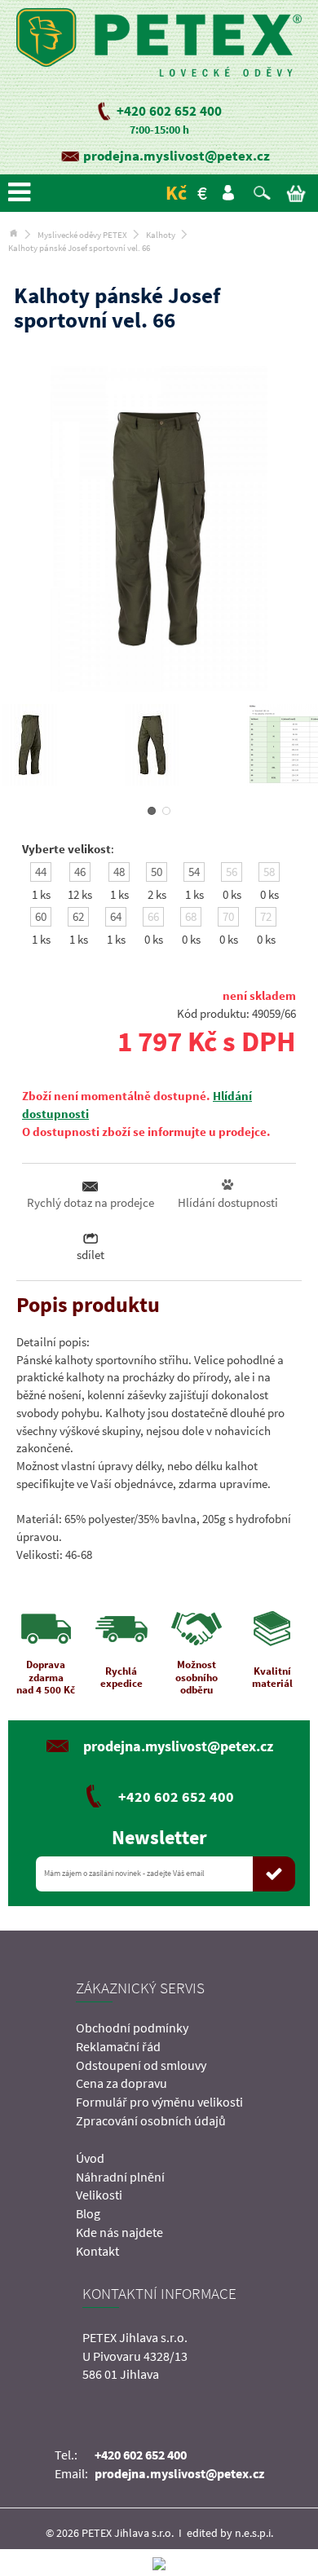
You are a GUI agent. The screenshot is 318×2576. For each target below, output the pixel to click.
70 (228, 916)
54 (194, 872)
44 (41, 872)
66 (153, 916)
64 (116, 916)
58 (269, 872)
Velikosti (99, 2195)
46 (80, 872)
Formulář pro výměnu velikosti (159, 2102)
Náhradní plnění (120, 2177)
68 (191, 916)
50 (157, 872)
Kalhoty (161, 235)
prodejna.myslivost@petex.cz (177, 156)
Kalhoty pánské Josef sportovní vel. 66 (79, 248)
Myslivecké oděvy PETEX (82, 235)
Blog (88, 2213)
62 (78, 916)
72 (266, 916)
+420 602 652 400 (169, 111)
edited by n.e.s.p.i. (230, 2533)
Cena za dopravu (121, 2083)
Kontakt (97, 2251)
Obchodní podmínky (132, 2028)
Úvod (90, 2158)
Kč (176, 193)
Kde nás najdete (119, 2232)
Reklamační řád (118, 2046)
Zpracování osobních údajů (151, 2120)
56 (232, 872)
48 (119, 872)
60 (41, 916)
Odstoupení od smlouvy (141, 2065)
